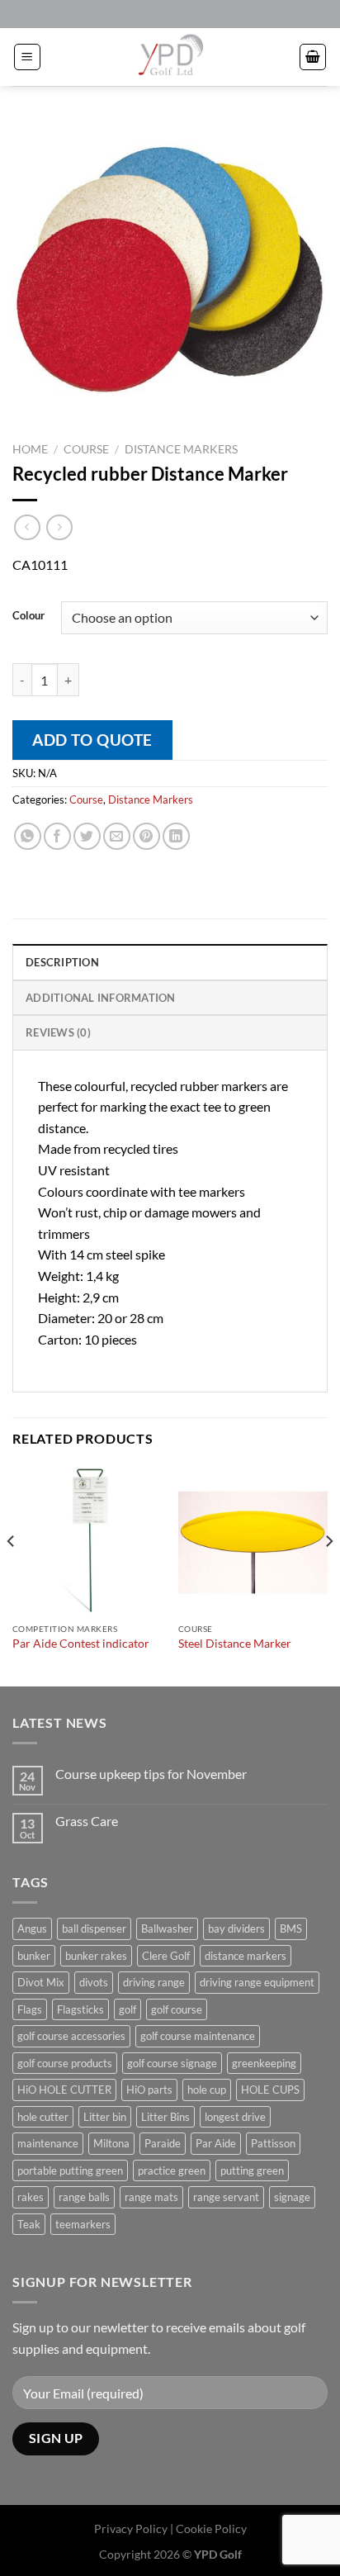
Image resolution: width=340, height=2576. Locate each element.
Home (30, 449)
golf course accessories (71, 2036)
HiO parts (149, 2090)
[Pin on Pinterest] (146, 836)
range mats (151, 2197)
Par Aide (216, 2143)
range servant (226, 2197)
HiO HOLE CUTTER (64, 2090)
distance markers (246, 1956)
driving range (154, 1982)
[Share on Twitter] (87, 836)
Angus (32, 1928)
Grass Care (87, 1821)
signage (292, 2197)
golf (127, 2009)
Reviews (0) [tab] (58, 1032)
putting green (252, 2170)
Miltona (111, 2143)
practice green (172, 2170)
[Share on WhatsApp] (28, 836)
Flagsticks (80, 2009)
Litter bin (105, 2117)
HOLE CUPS (270, 2090)
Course (86, 449)
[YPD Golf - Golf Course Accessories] (170, 57)
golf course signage (172, 2063)
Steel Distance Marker (235, 1644)
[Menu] (27, 57)
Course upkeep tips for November (151, 1774)
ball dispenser (94, 1928)
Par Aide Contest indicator (81, 1644)
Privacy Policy (131, 2529)
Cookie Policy (211, 2529)
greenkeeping (264, 2063)
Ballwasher (167, 1928)
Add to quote (92, 740)
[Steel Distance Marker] (253, 1540)
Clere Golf (166, 1956)
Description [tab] (62, 962)
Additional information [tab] (101, 998)
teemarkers (83, 2224)
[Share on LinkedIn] (176, 836)
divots (94, 1982)
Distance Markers (181, 449)
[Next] (328, 1574)
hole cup (207, 2090)
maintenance (48, 2143)
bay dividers (236, 1928)
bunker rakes (96, 1956)
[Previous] (12, 1574)
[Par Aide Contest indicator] (87, 1540)
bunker (34, 1956)
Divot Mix (41, 1982)
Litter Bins (165, 2117)
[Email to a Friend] (117, 836)
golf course (177, 2009)
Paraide (163, 2143)
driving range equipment (257, 1982)
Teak (29, 2224)
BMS (291, 1928)
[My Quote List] (313, 57)
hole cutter (43, 2117)
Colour (28, 616)
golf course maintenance (198, 2036)
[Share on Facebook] (57, 836)
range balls (84, 2197)
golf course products (65, 2063)
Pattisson (273, 2143)
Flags (30, 2009)
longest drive (235, 2117)
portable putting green (70, 2170)
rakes (31, 2197)
